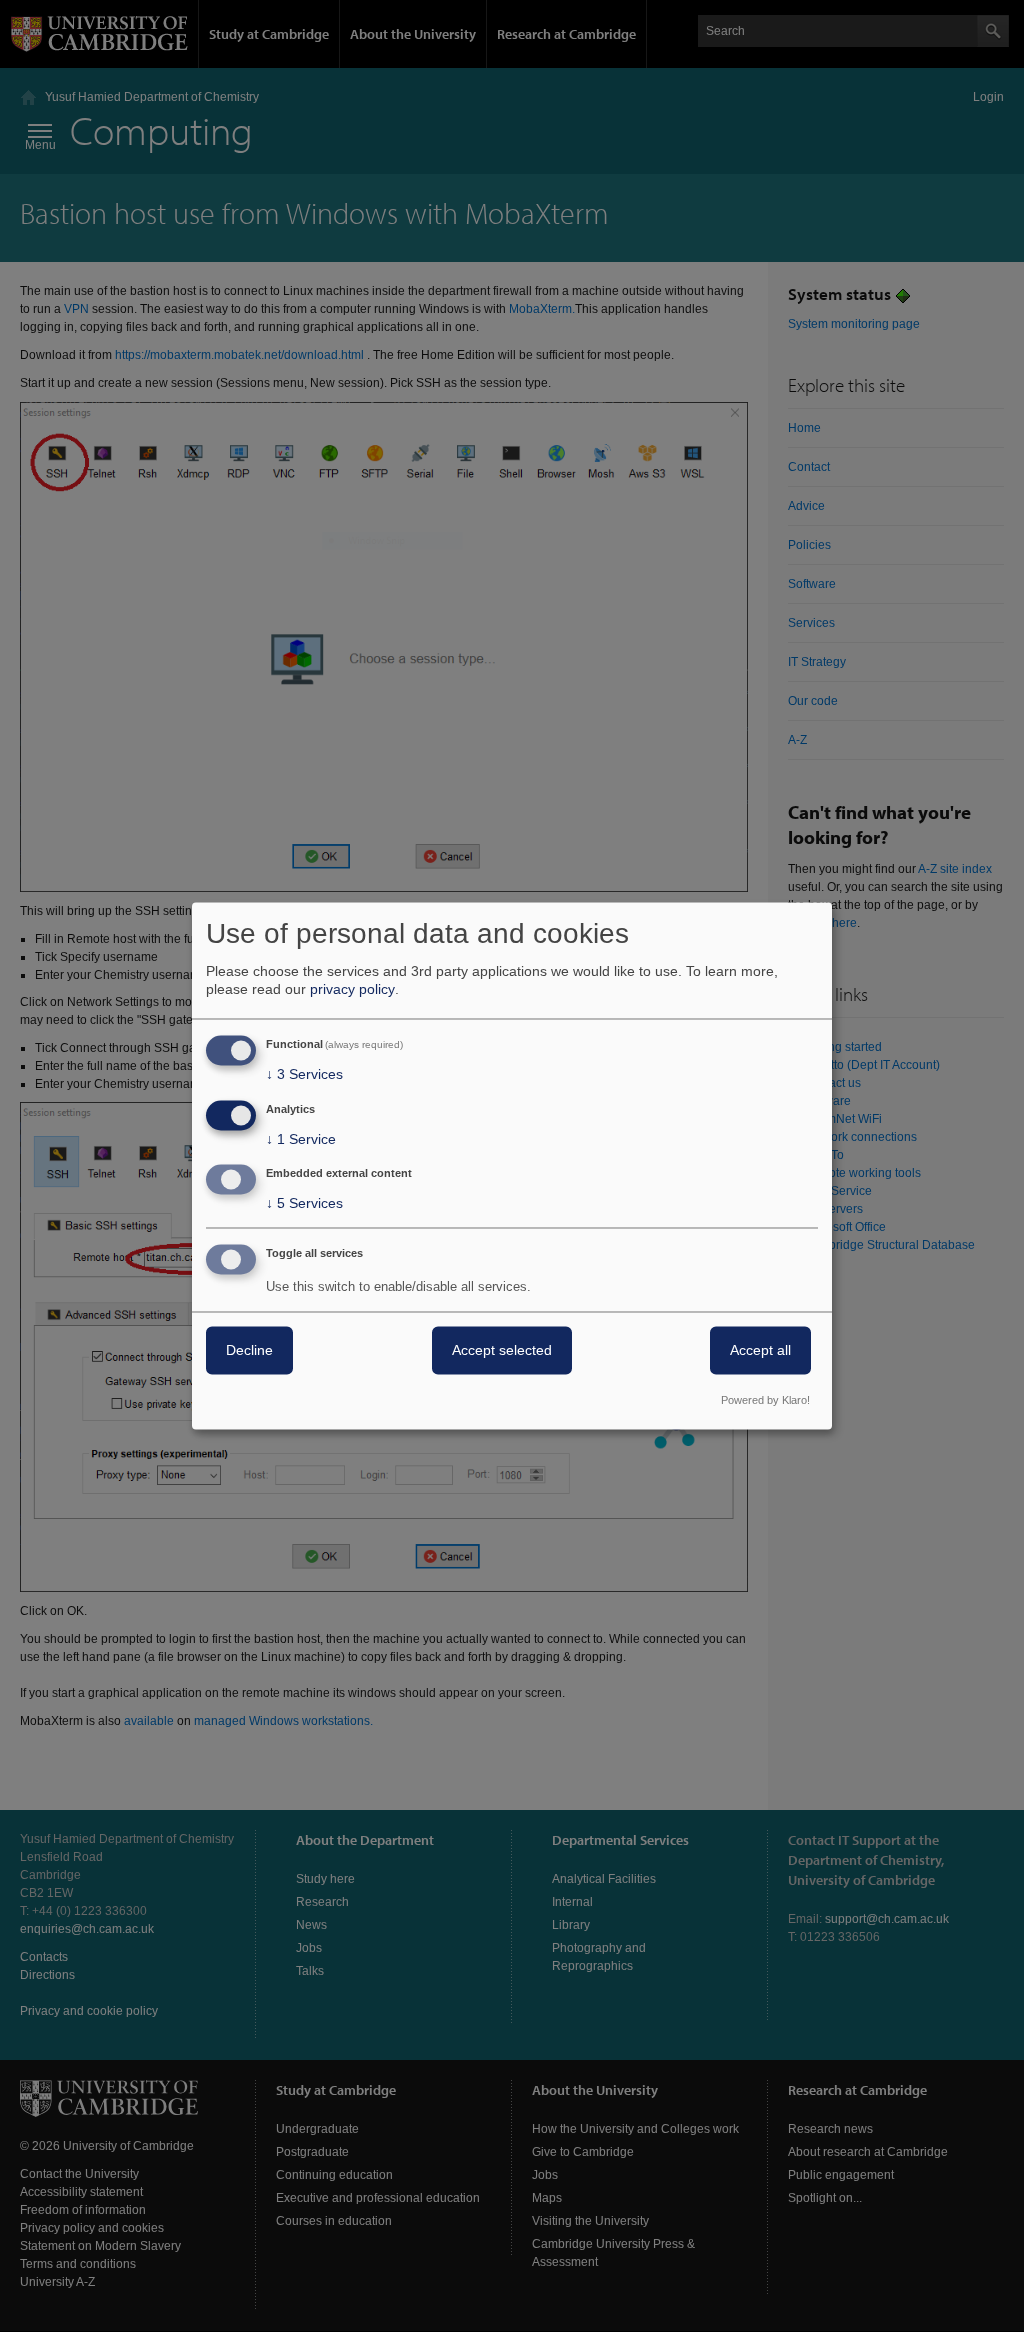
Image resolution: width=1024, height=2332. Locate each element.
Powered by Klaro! (765, 1401)
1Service (301, 1139)
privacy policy (352, 989)
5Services (304, 1204)
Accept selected (502, 1351)
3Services (304, 1074)
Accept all (760, 1351)
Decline (249, 1351)
